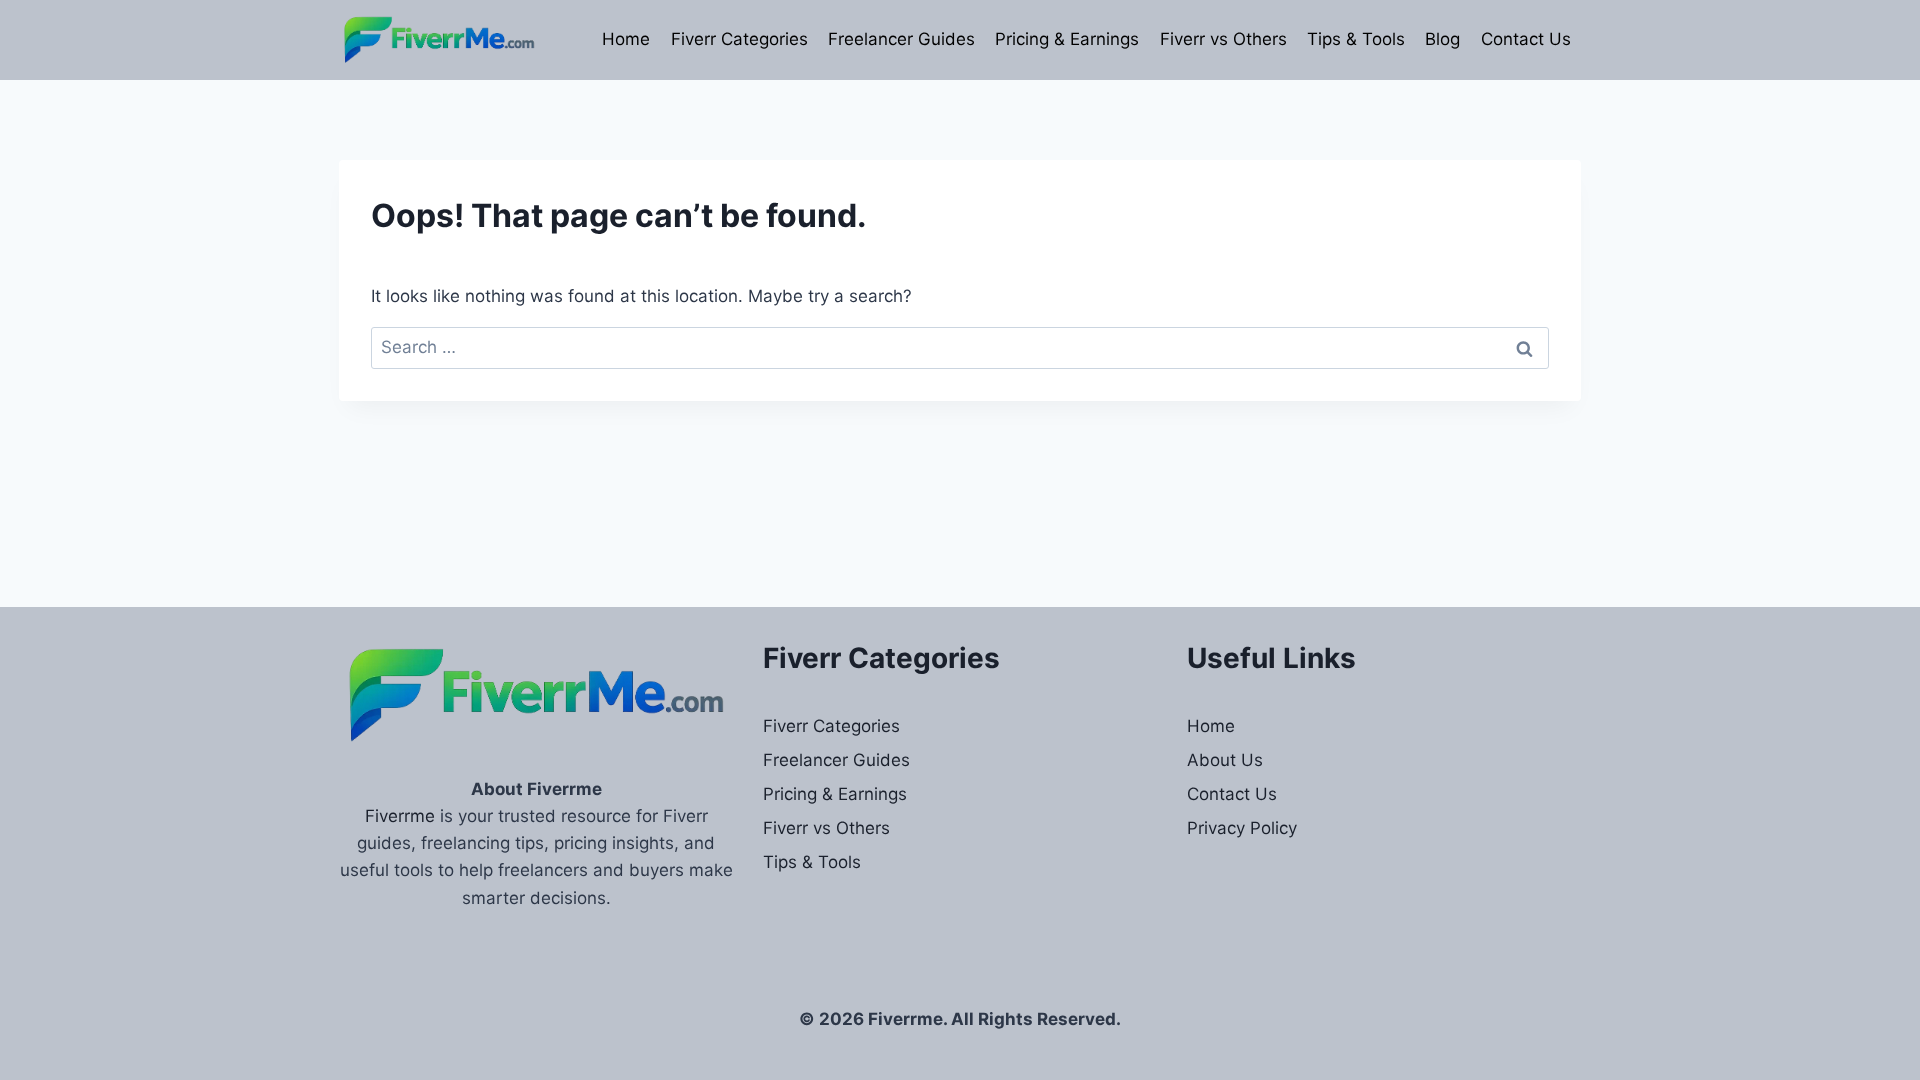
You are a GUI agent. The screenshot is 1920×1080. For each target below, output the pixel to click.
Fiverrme (400, 816)
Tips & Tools (1356, 39)
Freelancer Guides (901, 39)
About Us (1225, 760)
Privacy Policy (1242, 828)
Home (626, 39)
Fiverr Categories (739, 39)
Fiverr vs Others (1223, 39)
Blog (1442, 39)
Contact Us (1526, 39)
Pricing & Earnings (1067, 39)
